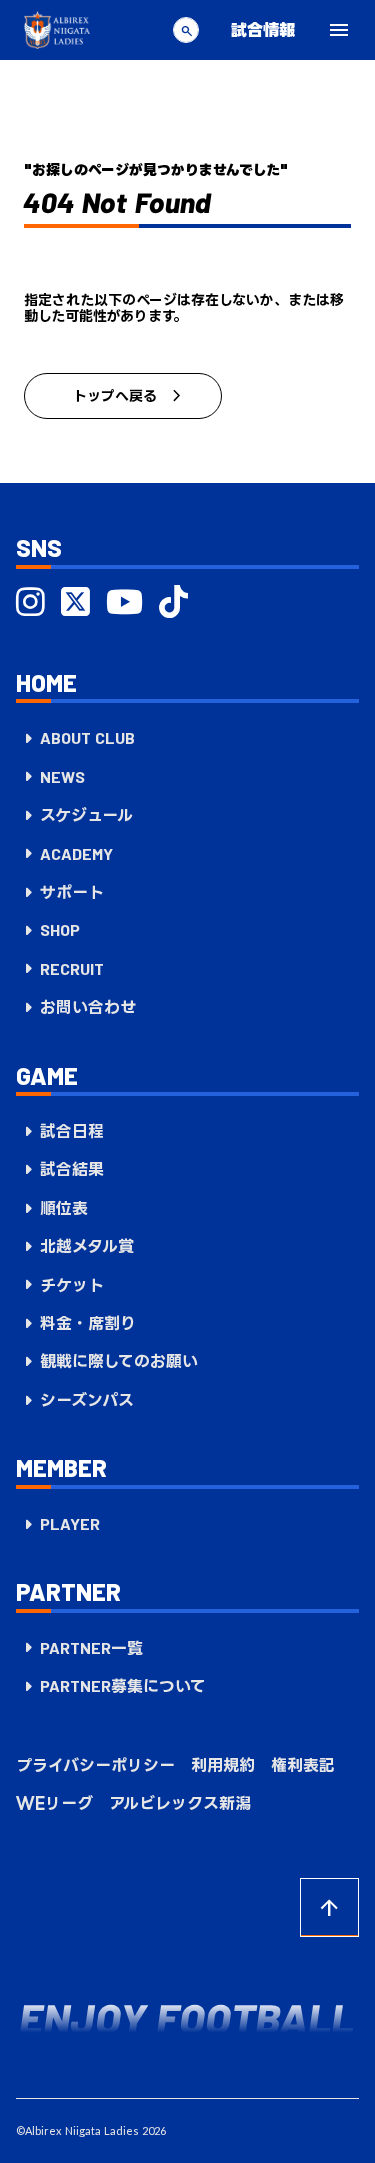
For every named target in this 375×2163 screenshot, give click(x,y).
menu (339, 30)
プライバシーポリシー (95, 1765)
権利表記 (303, 1765)
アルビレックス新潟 (180, 1803)
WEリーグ (54, 1803)
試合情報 (263, 29)
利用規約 (223, 1765)
